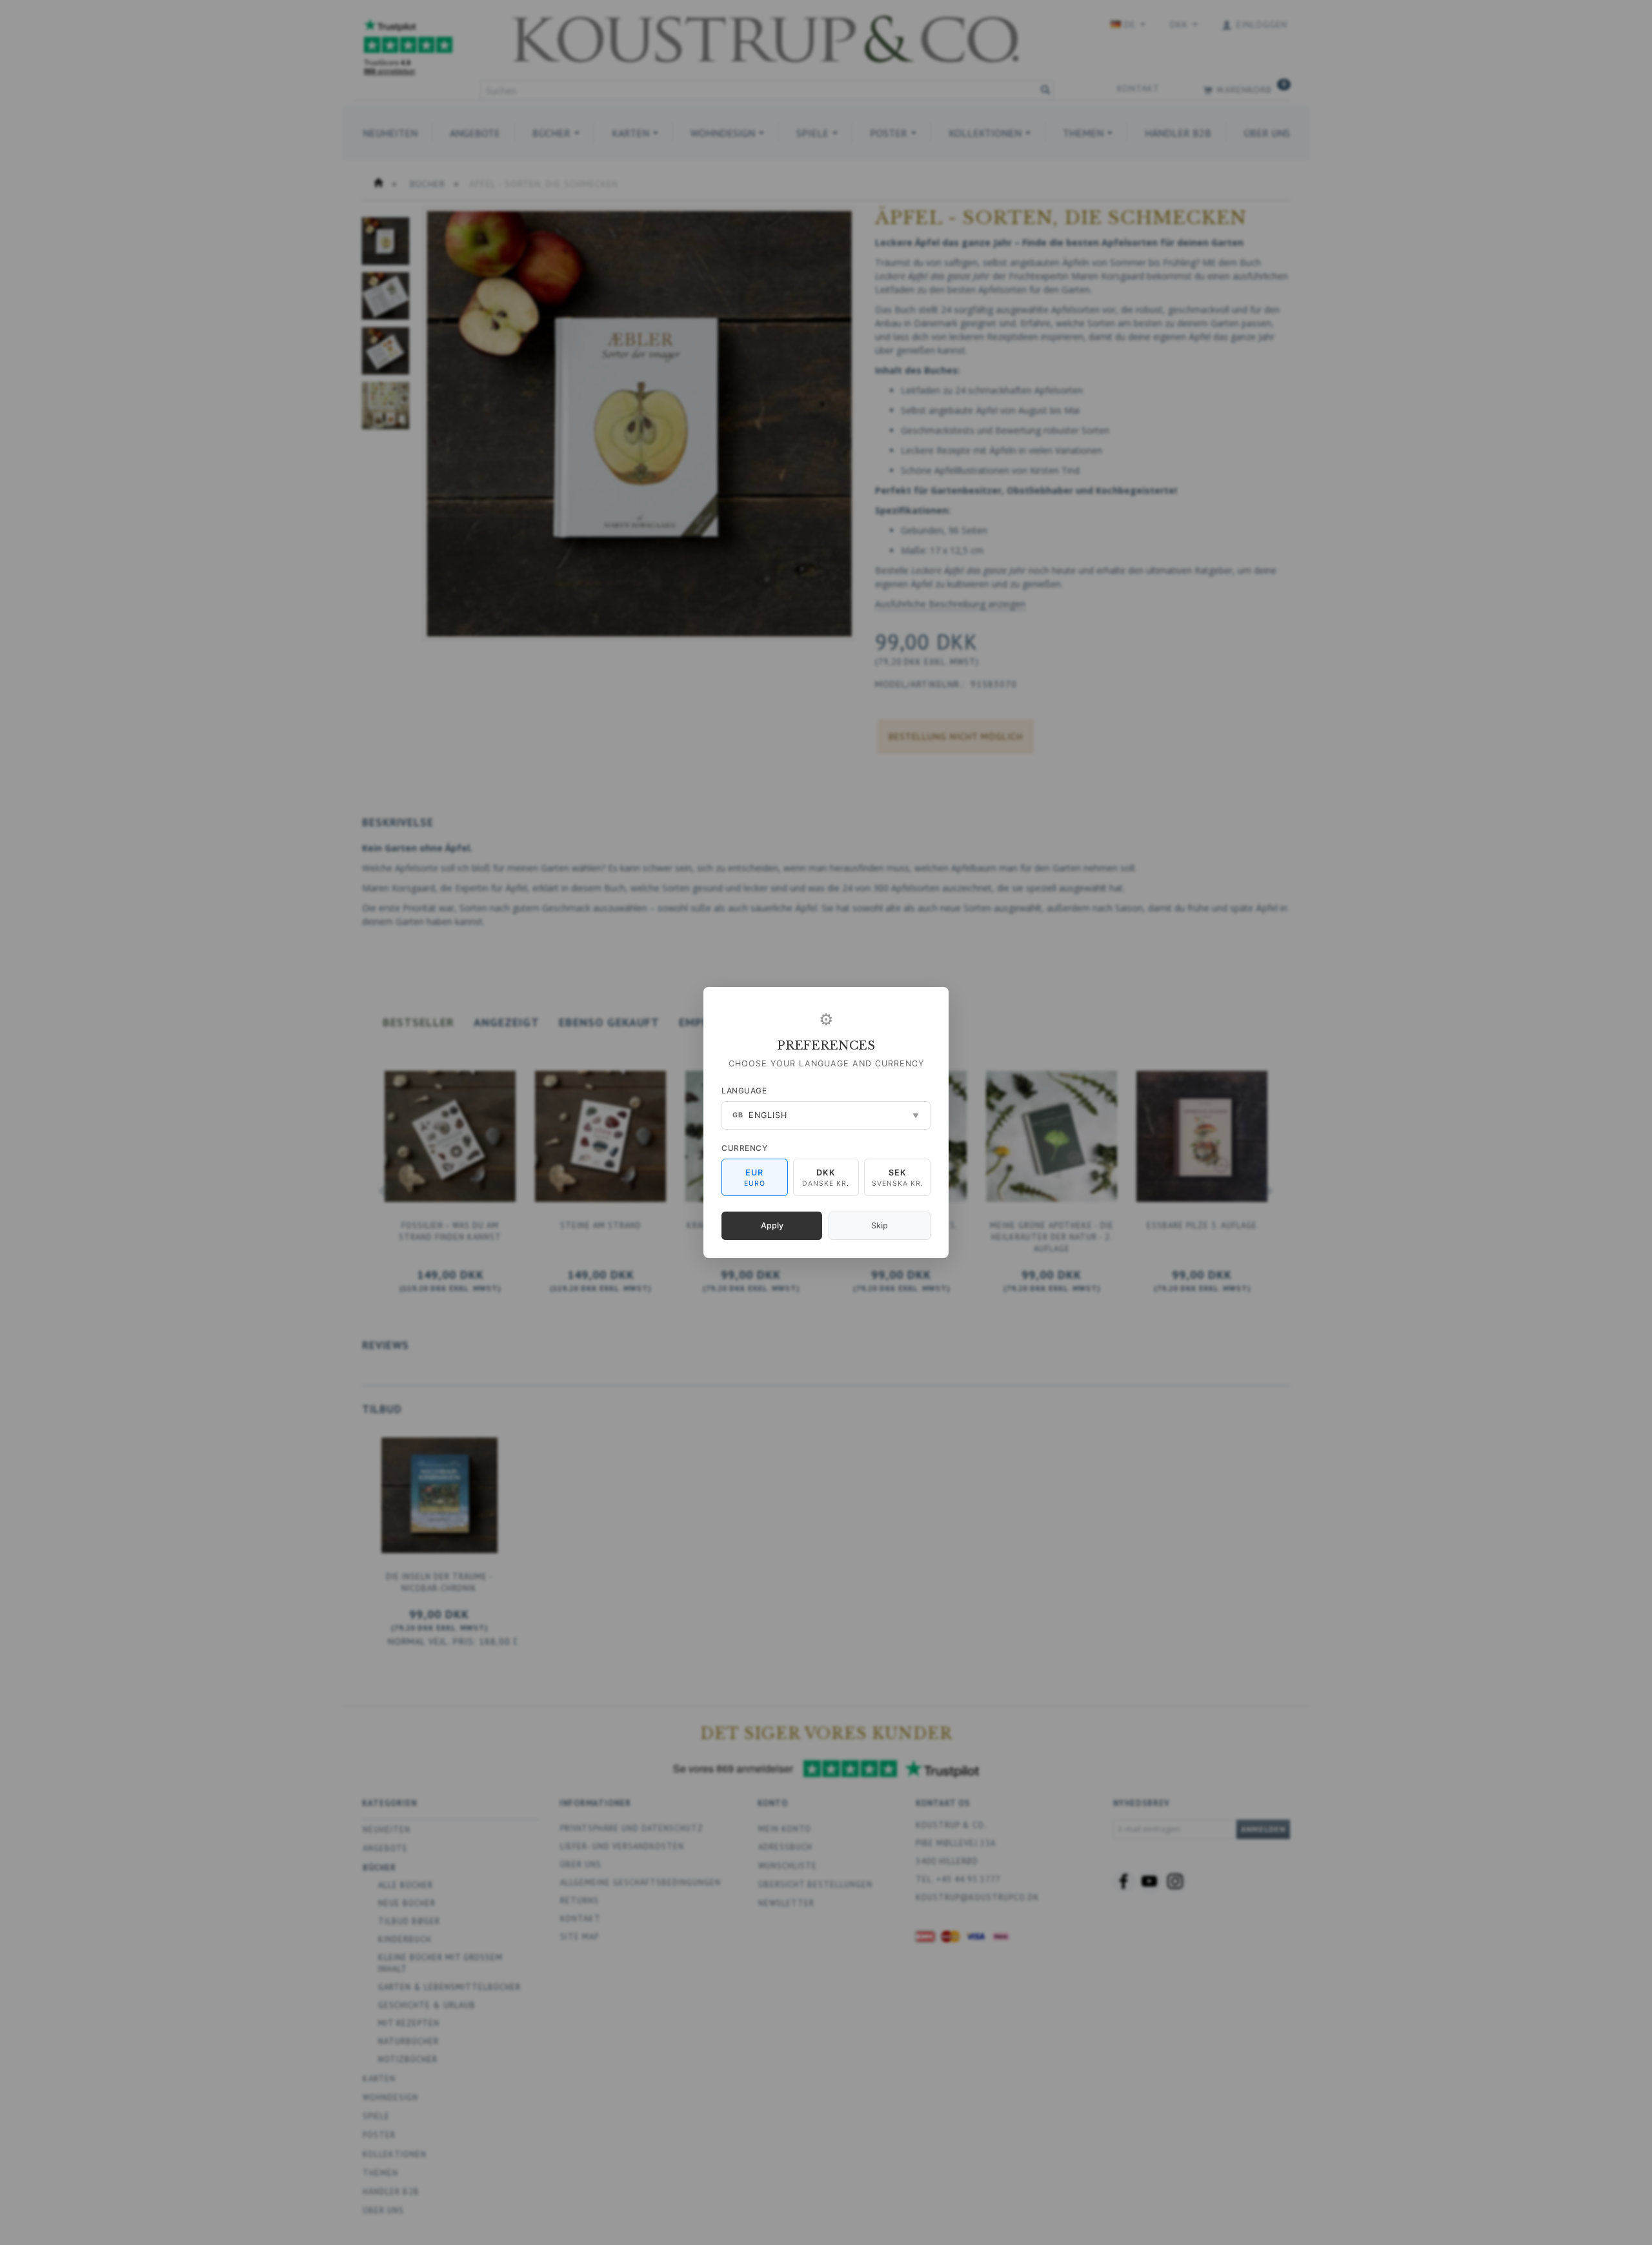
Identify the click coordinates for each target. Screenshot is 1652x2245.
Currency (744, 1148)
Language (744, 1091)
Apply (772, 1225)
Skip (880, 1225)
